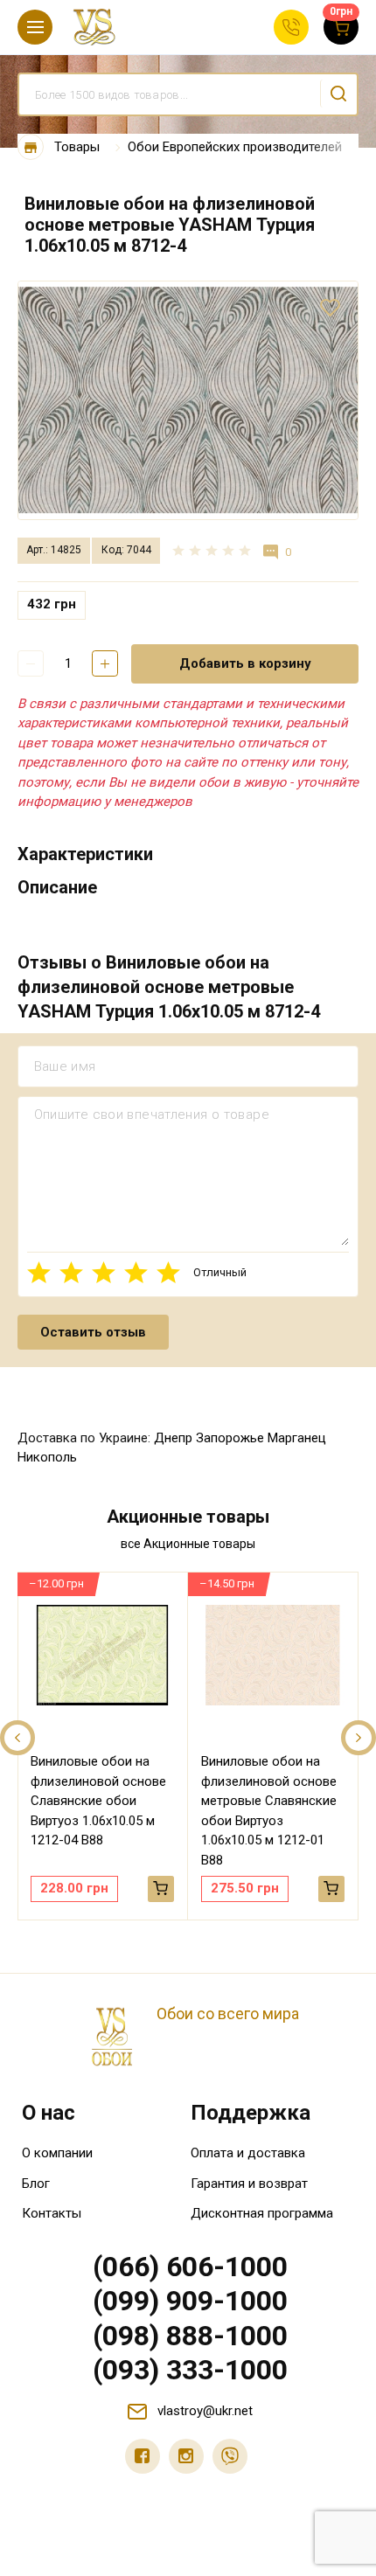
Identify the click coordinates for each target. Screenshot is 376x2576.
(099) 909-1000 (190, 2301)
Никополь (47, 1457)
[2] (71, 1272)
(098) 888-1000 (190, 2336)
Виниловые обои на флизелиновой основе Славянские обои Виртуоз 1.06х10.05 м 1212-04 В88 (98, 1801)
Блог (36, 2184)
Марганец (297, 1438)
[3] (104, 1272)
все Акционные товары (188, 1544)
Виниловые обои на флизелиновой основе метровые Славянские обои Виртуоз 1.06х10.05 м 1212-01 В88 (269, 1811)
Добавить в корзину (245, 663)
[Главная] (31, 147)
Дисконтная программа (262, 2213)
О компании (57, 2153)
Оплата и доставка (248, 2153)
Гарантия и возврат (249, 2184)
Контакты (52, 2213)
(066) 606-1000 (190, 2267)
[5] (168, 1272)
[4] (136, 1272)
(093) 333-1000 (190, 2370)
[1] (39, 1272)
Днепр (173, 1438)
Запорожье (230, 1438)
